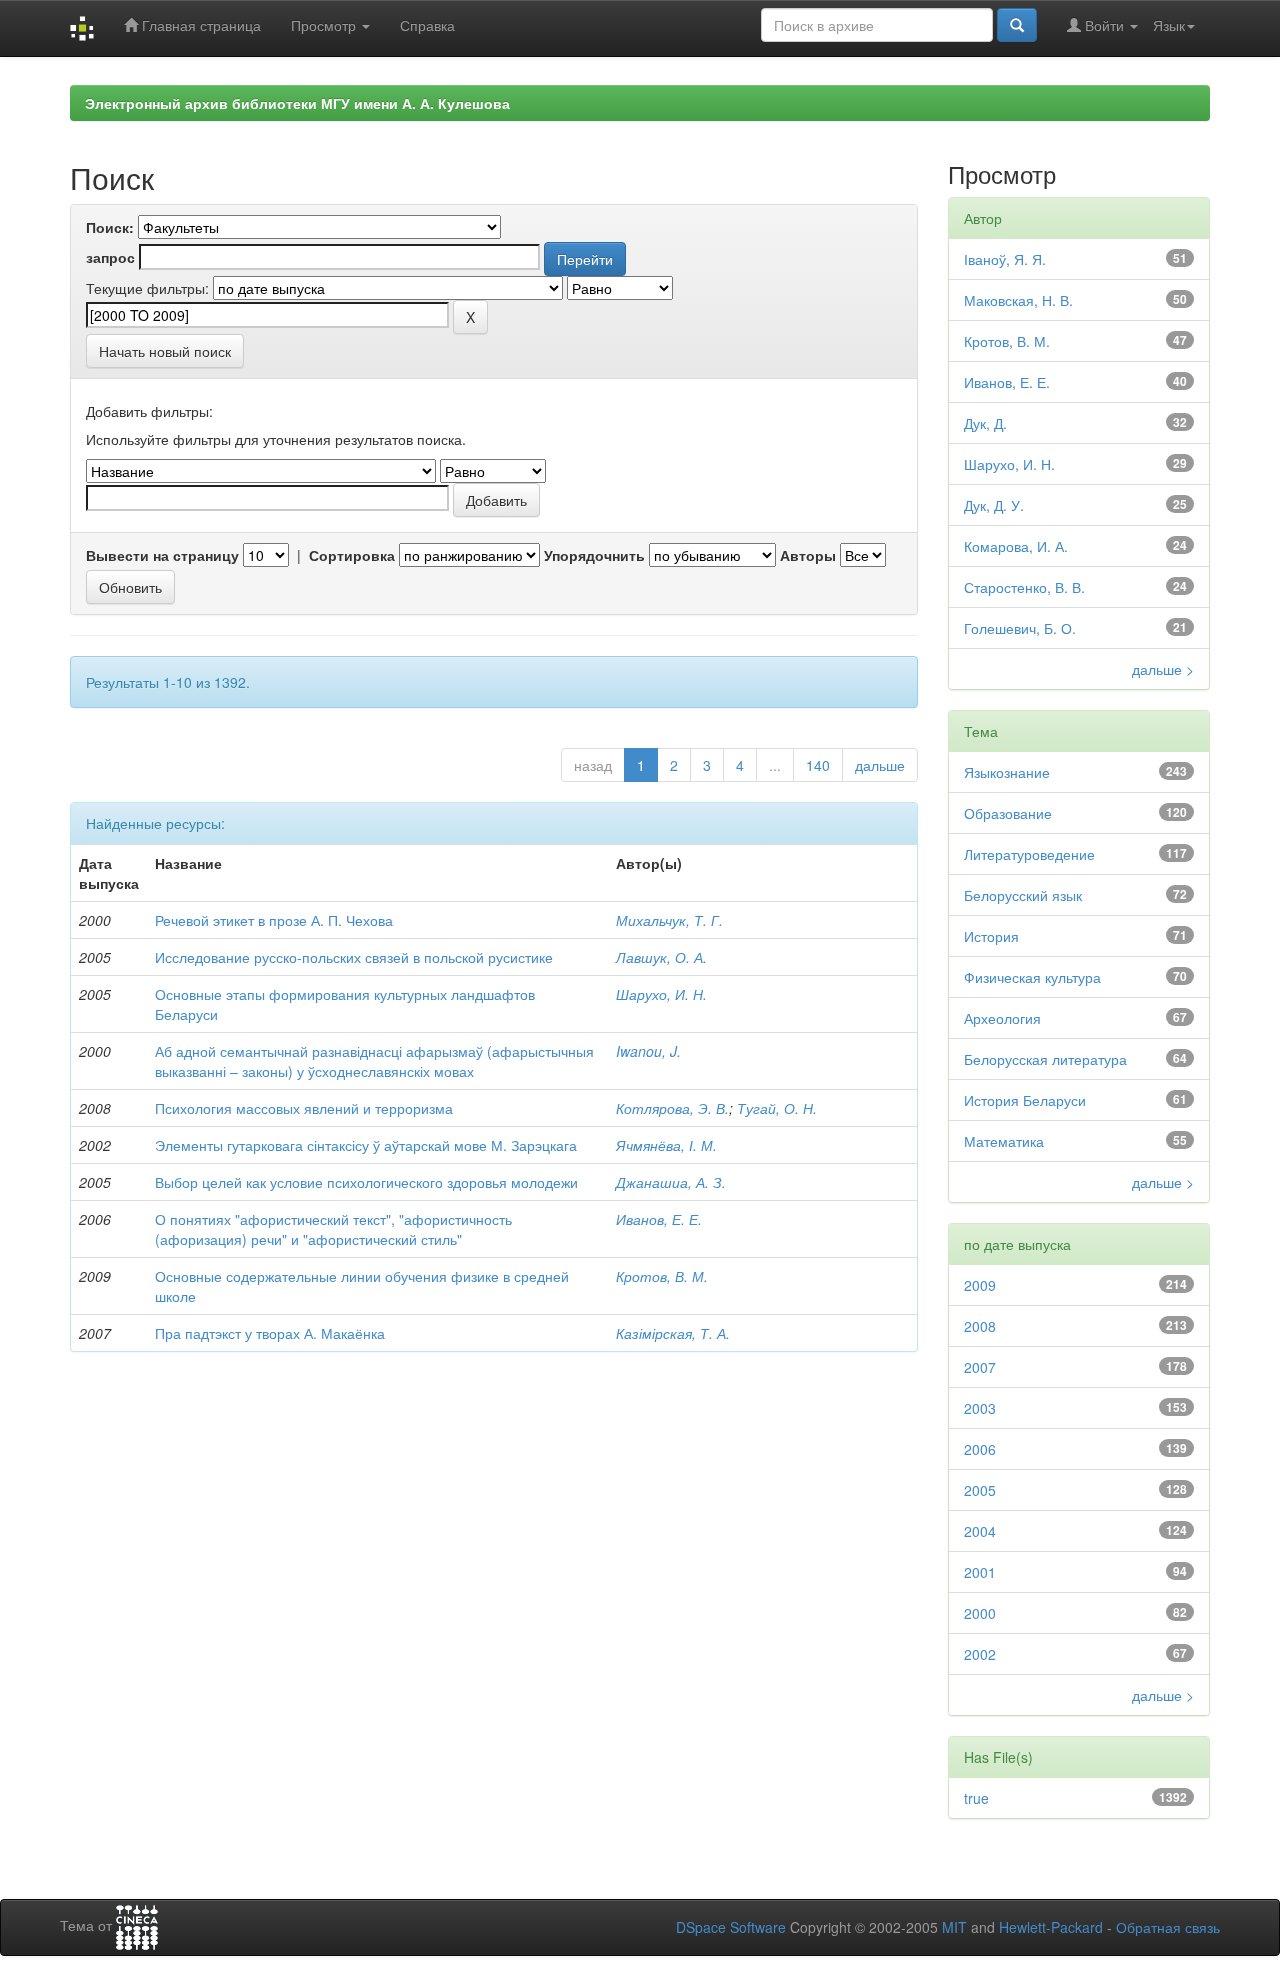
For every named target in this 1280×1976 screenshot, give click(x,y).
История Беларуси (1025, 1100)
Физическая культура (1032, 977)
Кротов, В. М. (662, 1276)
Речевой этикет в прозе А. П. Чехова (274, 920)
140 (818, 765)
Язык (1169, 25)
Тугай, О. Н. (777, 1108)
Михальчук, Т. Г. (669, 920)
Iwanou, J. (648, 1051)
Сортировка (352, 555)
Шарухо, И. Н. (661, 994)
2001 (980, 1572)
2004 (980, 1531)
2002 (980, 1654)
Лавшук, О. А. (661, 957)
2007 (980, 1367)
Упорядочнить (594, 555)
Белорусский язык (1023, 895)
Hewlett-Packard (1051, 1927)
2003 (980, 1408)
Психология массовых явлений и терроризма (304, 1108)
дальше (880, 765)
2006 (980, 1449)
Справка (427, 25)
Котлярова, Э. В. (672, 1108)
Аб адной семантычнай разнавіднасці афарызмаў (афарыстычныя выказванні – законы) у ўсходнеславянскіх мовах (374, 1061)
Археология (1002, 1018)
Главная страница (199, 25)
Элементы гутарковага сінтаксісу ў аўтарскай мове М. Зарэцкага (366, 1145)
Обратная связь (1168, 1927)
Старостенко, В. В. (1024, 587)
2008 (980, 1326)
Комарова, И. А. (1016, 546)
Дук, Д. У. (994, 505)
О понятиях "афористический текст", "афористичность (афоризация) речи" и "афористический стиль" (333, 1229)
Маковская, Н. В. (1018, 300)
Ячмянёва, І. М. (666, 1145)
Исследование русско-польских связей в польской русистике (354, 957)
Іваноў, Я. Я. (1005, 259)
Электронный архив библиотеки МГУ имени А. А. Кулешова (297, 103)
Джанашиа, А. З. (671, 1182)
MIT (954, 1927)
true (976, 1798)
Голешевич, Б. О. (1020, 628)
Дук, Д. (985, 423)
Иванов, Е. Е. (659, 1219)
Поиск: (110, 227)
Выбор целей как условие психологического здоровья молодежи (366, 1182)
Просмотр (325, 25)
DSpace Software (731, 1927)
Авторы (808, 555)
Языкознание (1007, 772)
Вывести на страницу (162, 555)
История (991, 936)
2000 (980, 1613)
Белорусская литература (1045, 1059)
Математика (1004, 1141)
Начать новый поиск (165, 351)
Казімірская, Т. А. (673, 1333)
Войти (1104, 25)
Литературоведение (1029, 854)
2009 (980, 1285)
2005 (980, 1490)
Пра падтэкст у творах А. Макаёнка (270, 1333)
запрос (110, 257)
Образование (1008, 813)
